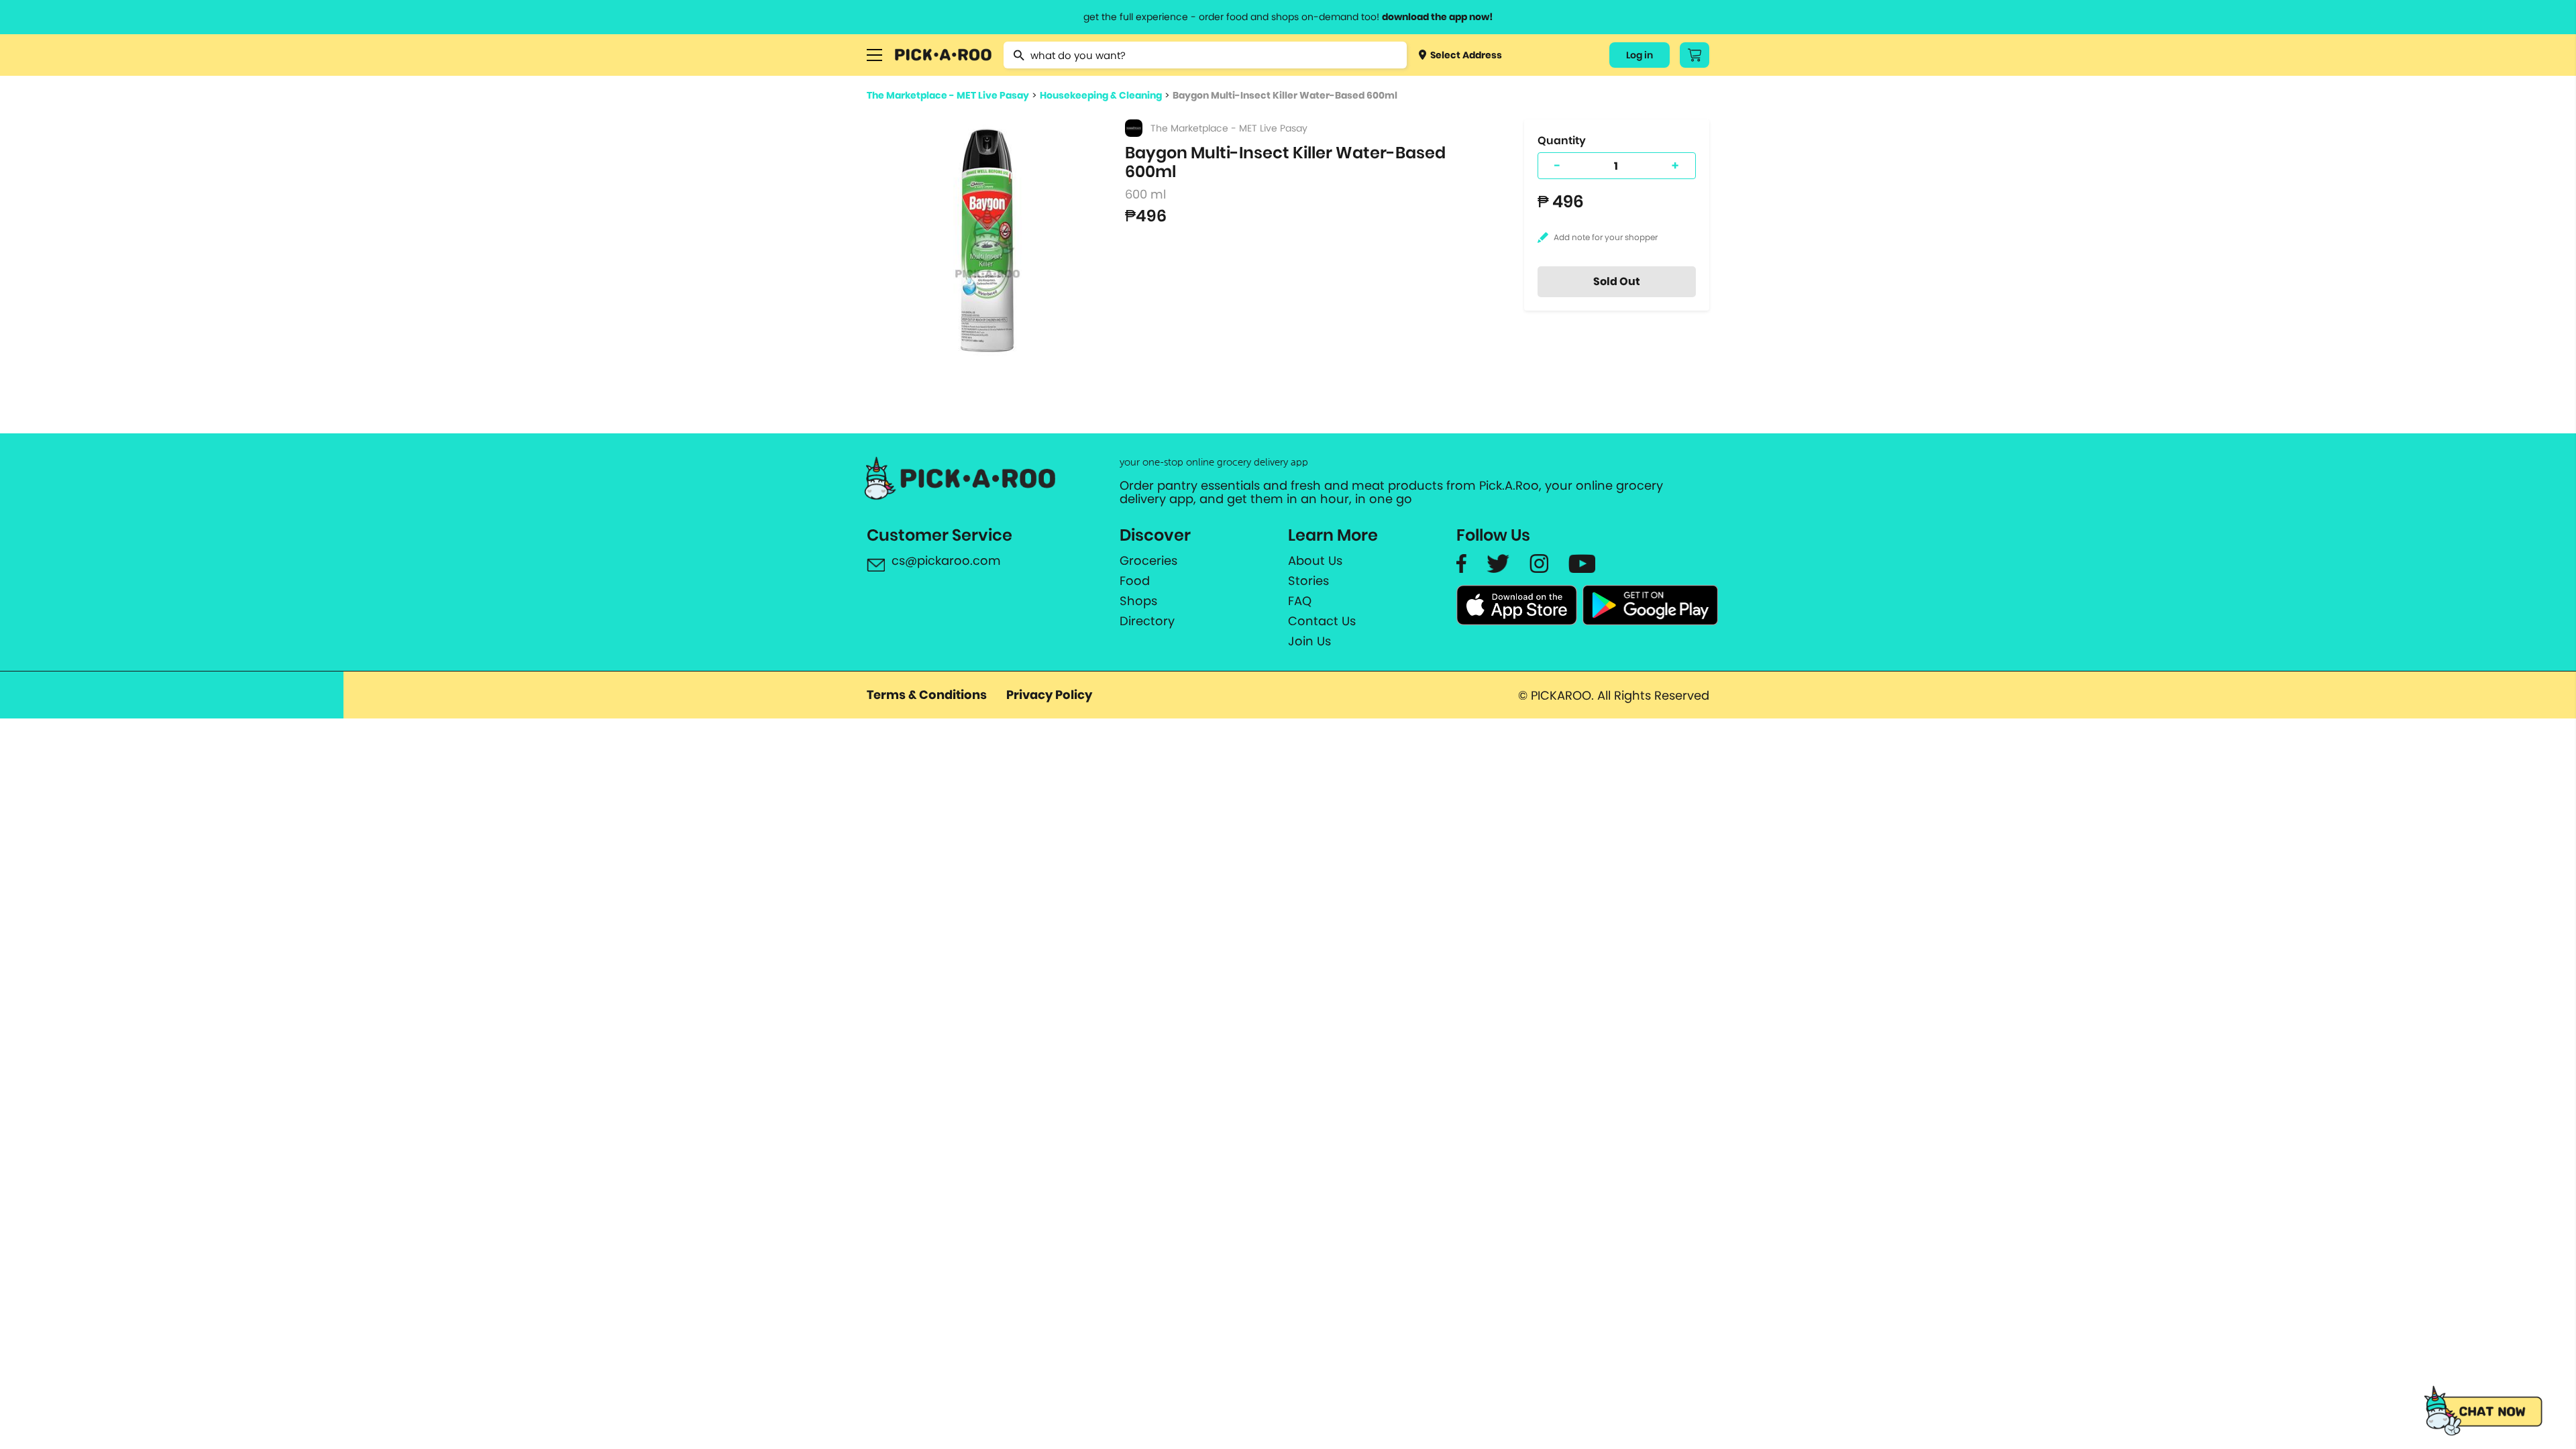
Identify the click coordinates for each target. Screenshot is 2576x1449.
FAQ (1300, 601)
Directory (1147, 621)
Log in (1640, 55)
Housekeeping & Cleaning (1101, 95)
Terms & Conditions (927, 695)
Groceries (1148, 561)
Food (1135, 581)
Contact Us (1322, 621)
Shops (1138, 601)
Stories (1308, 581)
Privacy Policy (1049, 695)
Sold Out (1617, 281)
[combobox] (1205, 55)
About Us (1315, 561)
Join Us (1309, 641)
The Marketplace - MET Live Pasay (948, 95)
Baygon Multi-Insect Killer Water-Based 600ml (1285, 95)
